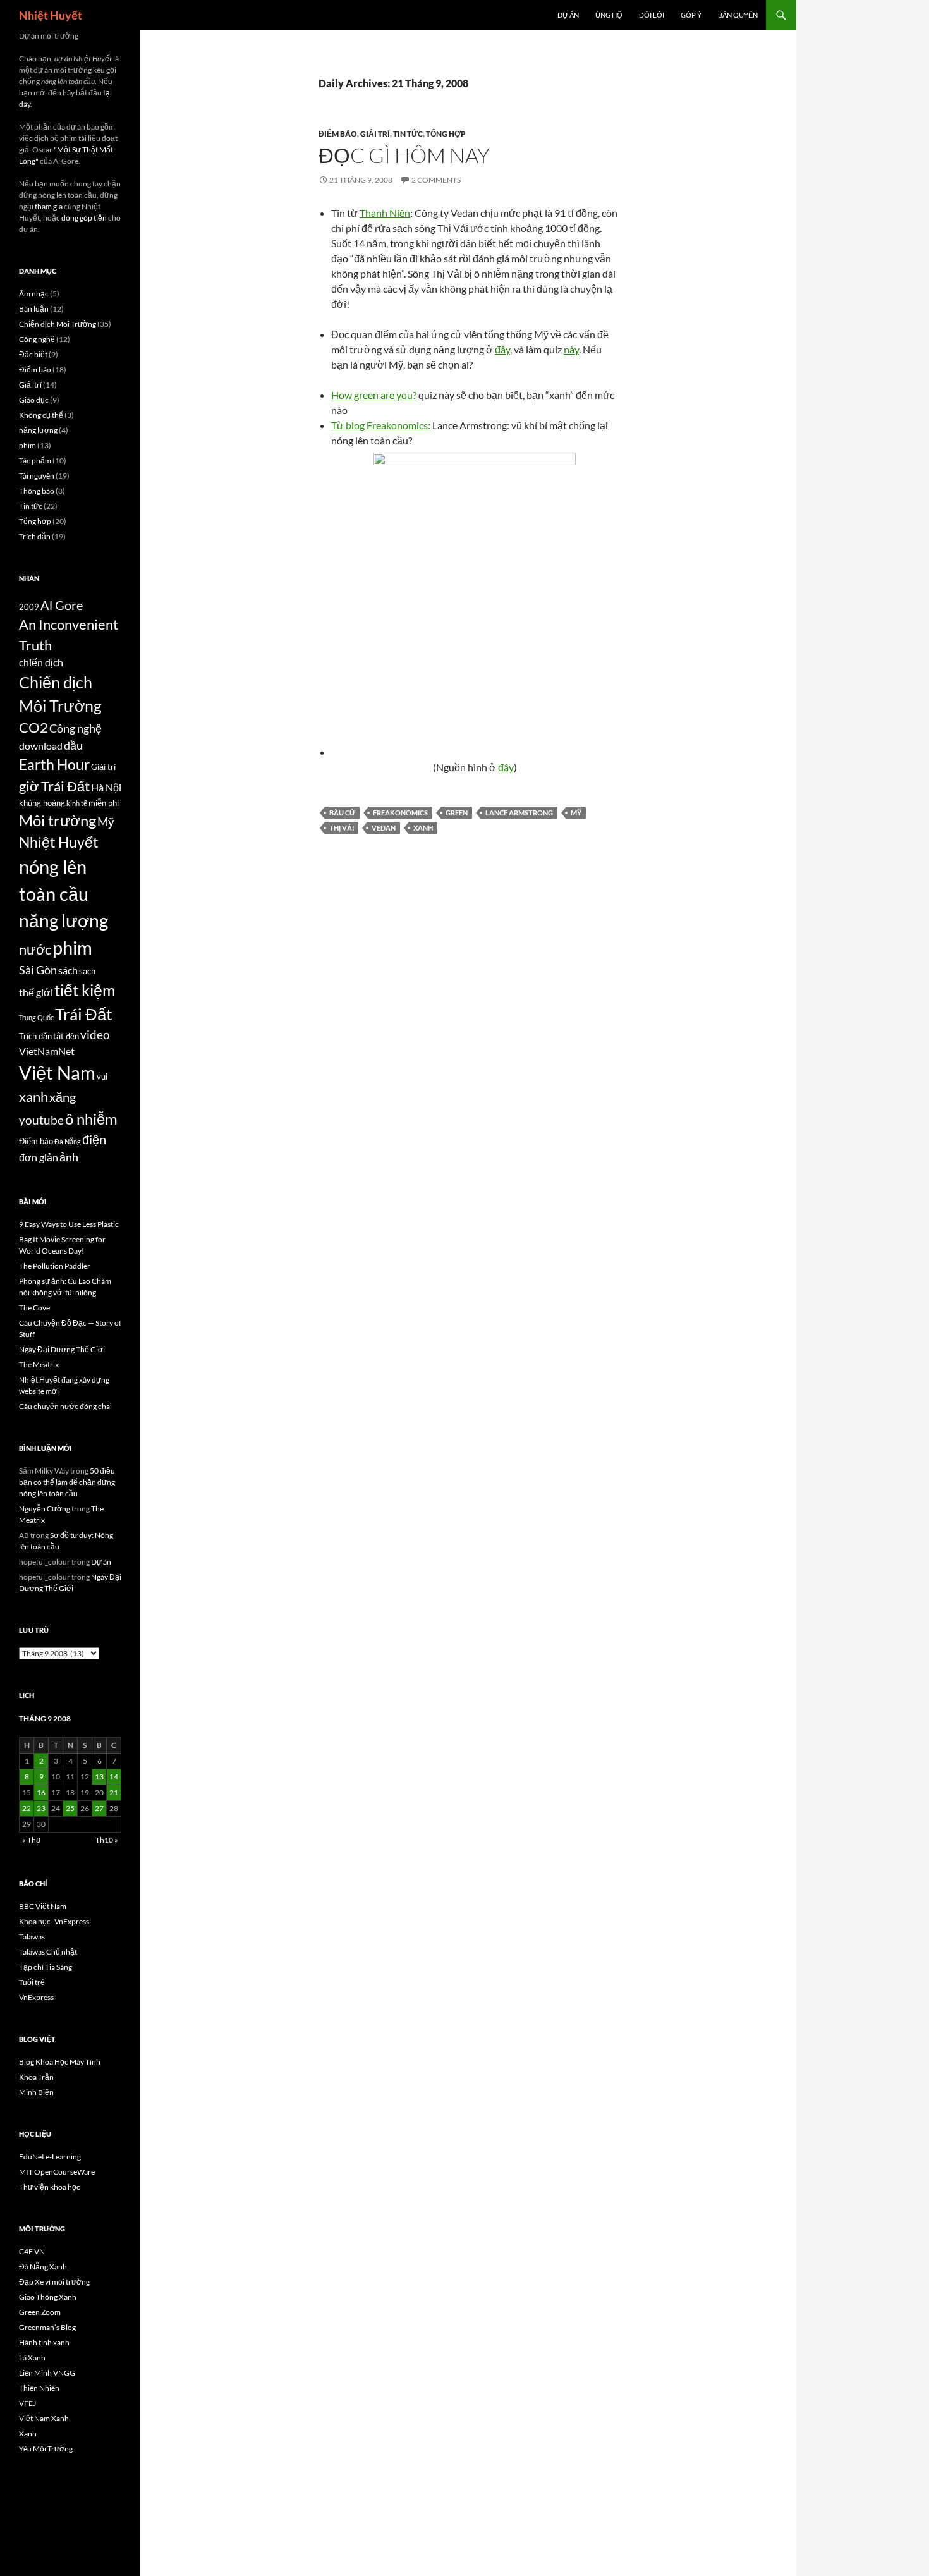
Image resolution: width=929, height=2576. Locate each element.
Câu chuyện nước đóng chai (65, 1406)
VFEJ (27, 2403)
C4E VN (32, 2251)
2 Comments (436, 180)
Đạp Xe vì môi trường (54, 2282)
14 (114, 1777)
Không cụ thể (41, 415)
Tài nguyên (37, 476)
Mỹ (576, 813)
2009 (29, 607)
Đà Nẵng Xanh (43, 2267)
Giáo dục (34, 400)
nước (35, 949)
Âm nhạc (34, 294)
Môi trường (58, 820)
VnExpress (36, 1997)
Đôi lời (652, 15)
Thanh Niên (385, 213)
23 (41, 1808)
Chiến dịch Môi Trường (58, 324)
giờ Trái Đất (54, 786)
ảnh (69, 1157)
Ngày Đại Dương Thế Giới (62, 1349)
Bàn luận (34, 309)
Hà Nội (106, 788)
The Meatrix (39, 1364)
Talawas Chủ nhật (48, 1952)
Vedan (384, 828)
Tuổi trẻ (32, 1982)
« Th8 (31, 1840)
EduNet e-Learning (50, 2157)
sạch (87, 971)
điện (94, 1139)
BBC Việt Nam (43, 1906)
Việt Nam (57, 1072)
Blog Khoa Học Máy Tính (60, 2062)
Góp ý (691, 15)
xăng (63, 1097)
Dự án (568, 15)
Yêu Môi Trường (46, 2449)
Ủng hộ (609, 15)
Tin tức (408, 134)
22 (27, 1808)
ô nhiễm (91, 1119)
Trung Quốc (36, 1017)
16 (41, 1792)
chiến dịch (41, 662)
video (95, 1035)
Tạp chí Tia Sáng (46, 1967)
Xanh (28, 2433)
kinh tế (77, 803)
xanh (423, 828)
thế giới (36, 992)
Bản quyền (738, 15)
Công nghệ (37, 339)
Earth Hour (54, 765)
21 (114, 1792)
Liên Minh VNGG (47, 2373)
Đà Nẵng (68, 1141)
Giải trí (375, 134)
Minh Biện (36, 2092)
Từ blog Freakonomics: (381, 425)
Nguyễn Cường (45, 1509)
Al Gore (62, 605)
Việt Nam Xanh (44, 2418)
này (571, 349)
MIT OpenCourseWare (57, 2172)
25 (70, 1808)
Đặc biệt (33, 354)
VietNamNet (47, 1051)
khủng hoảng (42, 803)
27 (99, 1808)
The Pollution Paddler (55, 1266)
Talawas (32, 1937)
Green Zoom (40, 2312)
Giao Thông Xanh (48, 2297)
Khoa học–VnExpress (54, 1921)
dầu (73, 746)
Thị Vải (342, 828)
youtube (41, 1120)
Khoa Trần (36, 2077)
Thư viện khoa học (50, 2187)
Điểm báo (338, 134)
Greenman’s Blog (47, 2327)
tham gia (49, 206)
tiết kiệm (85, 990)
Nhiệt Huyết (51, 15)
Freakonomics (400, 813)
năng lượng (38, 430)
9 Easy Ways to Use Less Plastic (69, 1224)
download (41, 746)
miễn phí (104, 803)
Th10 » (107, 1840)
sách (68, 970)
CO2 (33, 728)
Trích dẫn (35, 536)
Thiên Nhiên (39, 2388)
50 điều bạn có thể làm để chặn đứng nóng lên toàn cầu (67, 1482)
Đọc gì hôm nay (404, 155)
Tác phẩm (35, 461)
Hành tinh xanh (44, 2342)
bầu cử (342, 813)
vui (102, 1077)
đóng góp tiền (84, 218)
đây (502, 349)
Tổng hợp (446, 134)
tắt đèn (66, 1036)
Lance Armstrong (519, 813)
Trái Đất (84, 1014)
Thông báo (37, 491)
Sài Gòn (38, 970)
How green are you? (374, 395)
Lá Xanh (32, 2358)
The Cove (34, 1308)
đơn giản (39, 1157)
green (457, 813)
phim (27, 445)
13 (99, 1777)
